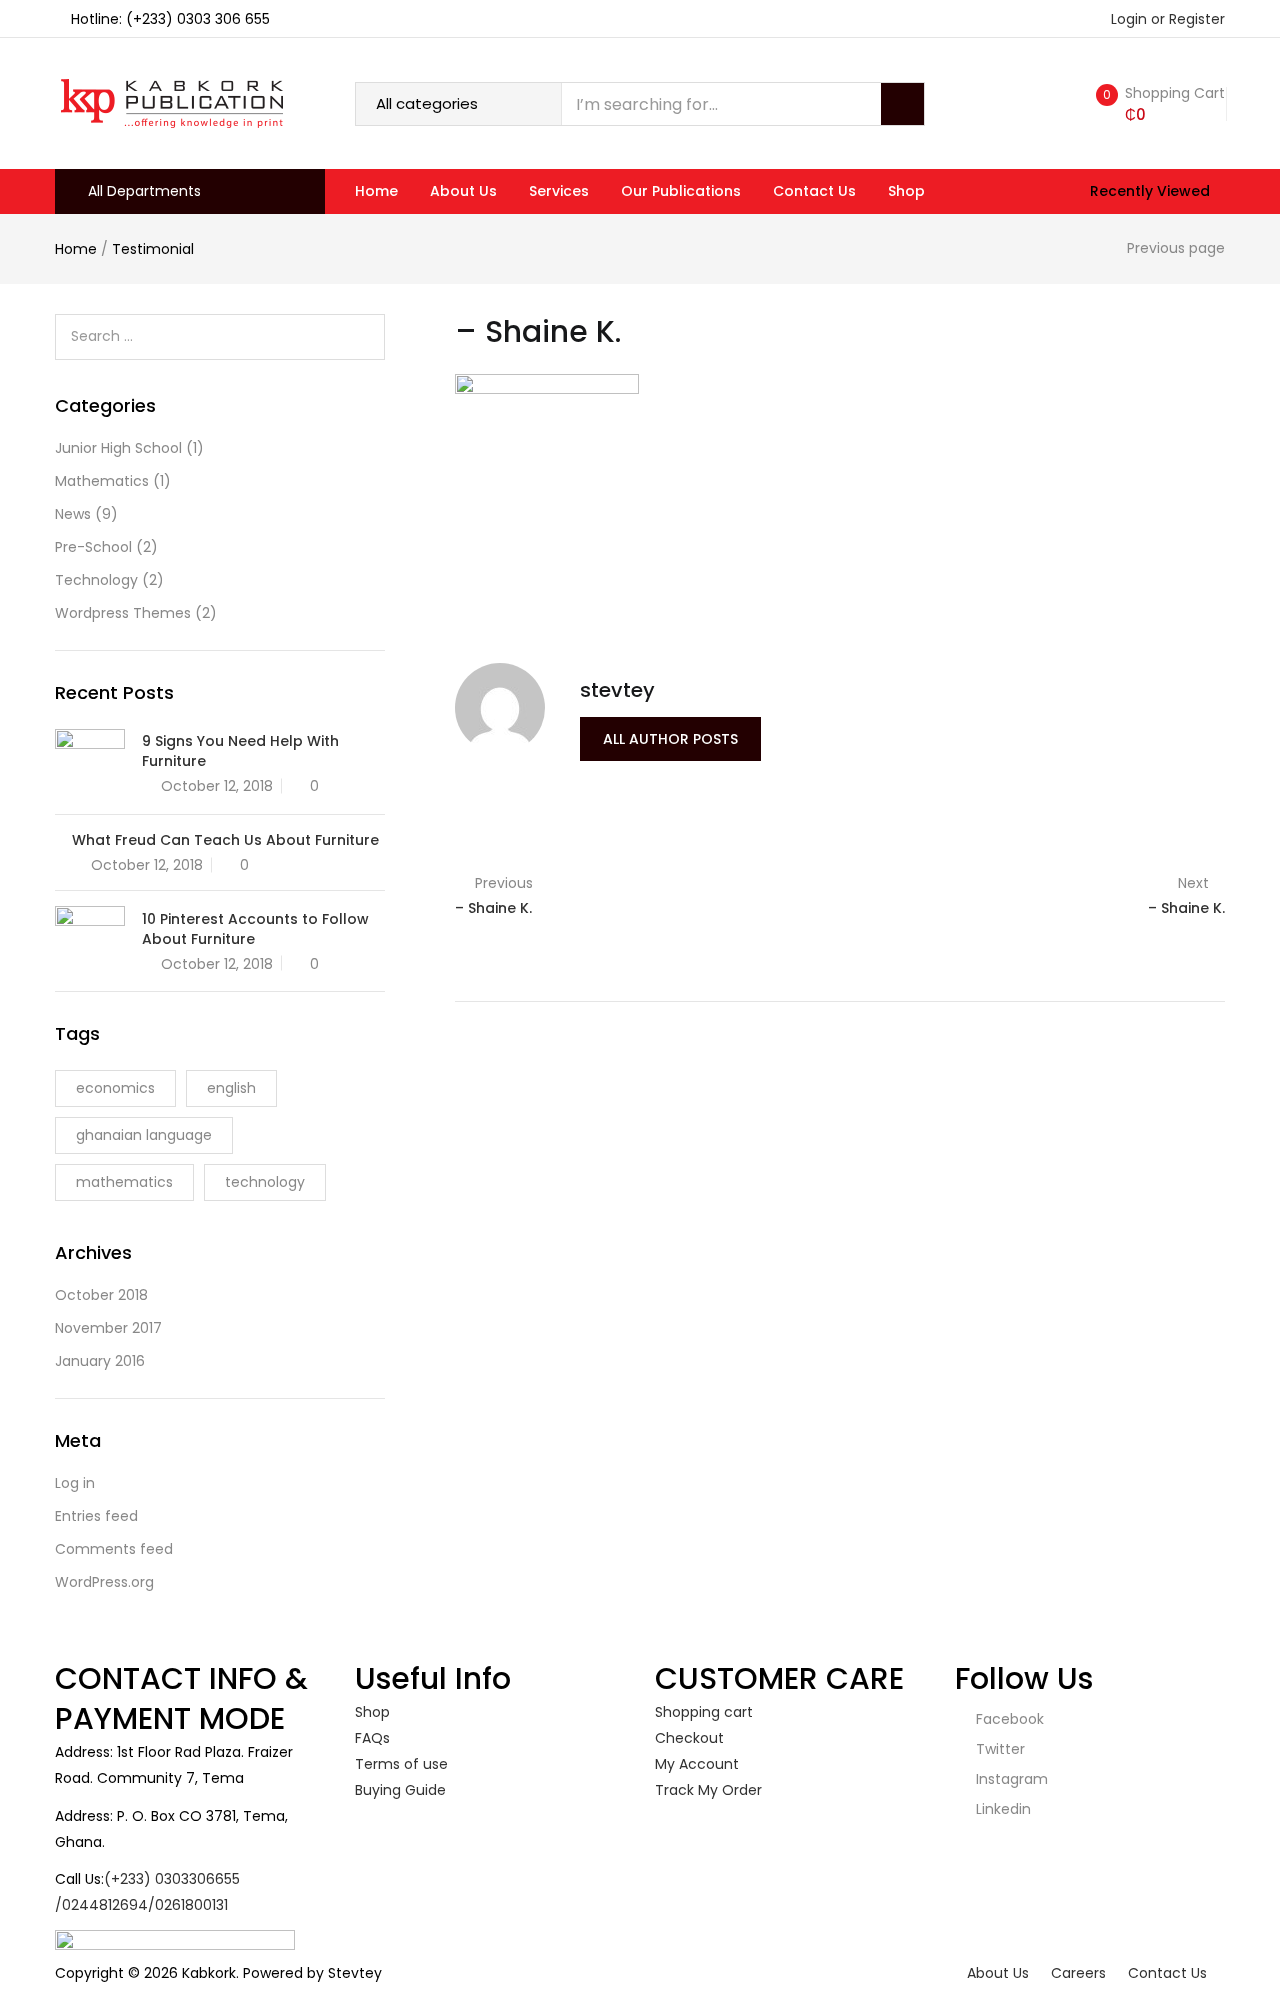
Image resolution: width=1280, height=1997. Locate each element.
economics (115, 1088)
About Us (463, 191)
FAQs (372, 1738)
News (73, 514)
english (231, 1088)
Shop (906, 191)
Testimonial (153, 249)
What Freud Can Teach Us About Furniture (225, 840)
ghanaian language (144, 1135)
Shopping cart (704, 1712)
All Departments (144, 191)
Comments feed (114, 1549)
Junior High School (118, 448)
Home (376, 191)
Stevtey (355, 1973)
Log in (75, 1483)
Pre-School (93, 547)
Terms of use (401, 1764)
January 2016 (100, 1361)
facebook (1008, 1719)
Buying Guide (400, 1790)
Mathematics (102, 481)
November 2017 (108, 1328)
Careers (1078, 1973)
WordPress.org (104, 1582)
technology (265, 1182)
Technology (96, 580)
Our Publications (681, 191)
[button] (1156, 104)
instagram (1010, 1779)
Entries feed (96, 1516)
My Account (697, 1764)
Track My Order (708, 1790)
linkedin (1001, 1809)
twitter (998, 1749)
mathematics (124, 1182)
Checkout (689, 1738)
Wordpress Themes (123, 613)
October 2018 (101, 1295)
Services (559, 191)
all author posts (670, 739)
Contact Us (814, 191)
